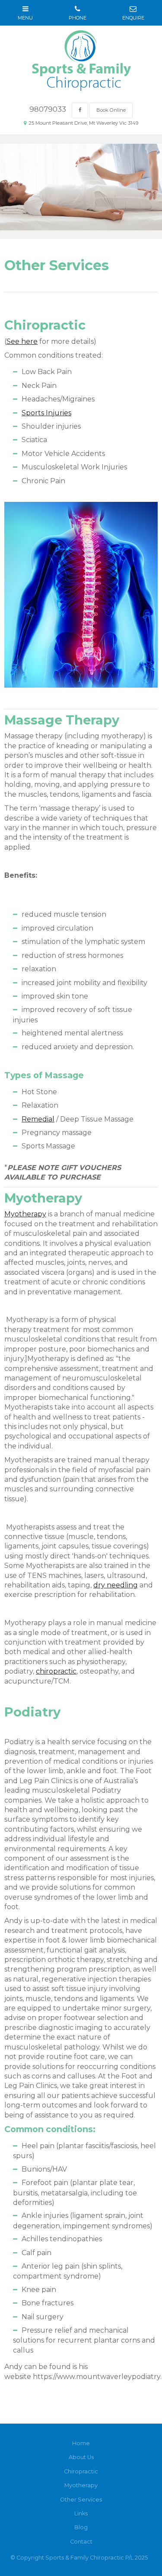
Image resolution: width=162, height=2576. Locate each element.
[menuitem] (81, 2443)
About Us (81, 2457)
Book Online (111, 110)
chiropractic (56, 1671)
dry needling (116, 1585)
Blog (81, 2527)
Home (81, 2443)
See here (22, 341)
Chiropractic (81, 2471)
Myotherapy (25, 1214)
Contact (81, 2542)
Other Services (81, 2500)
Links (81, 2513)
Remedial (38, 1119)
